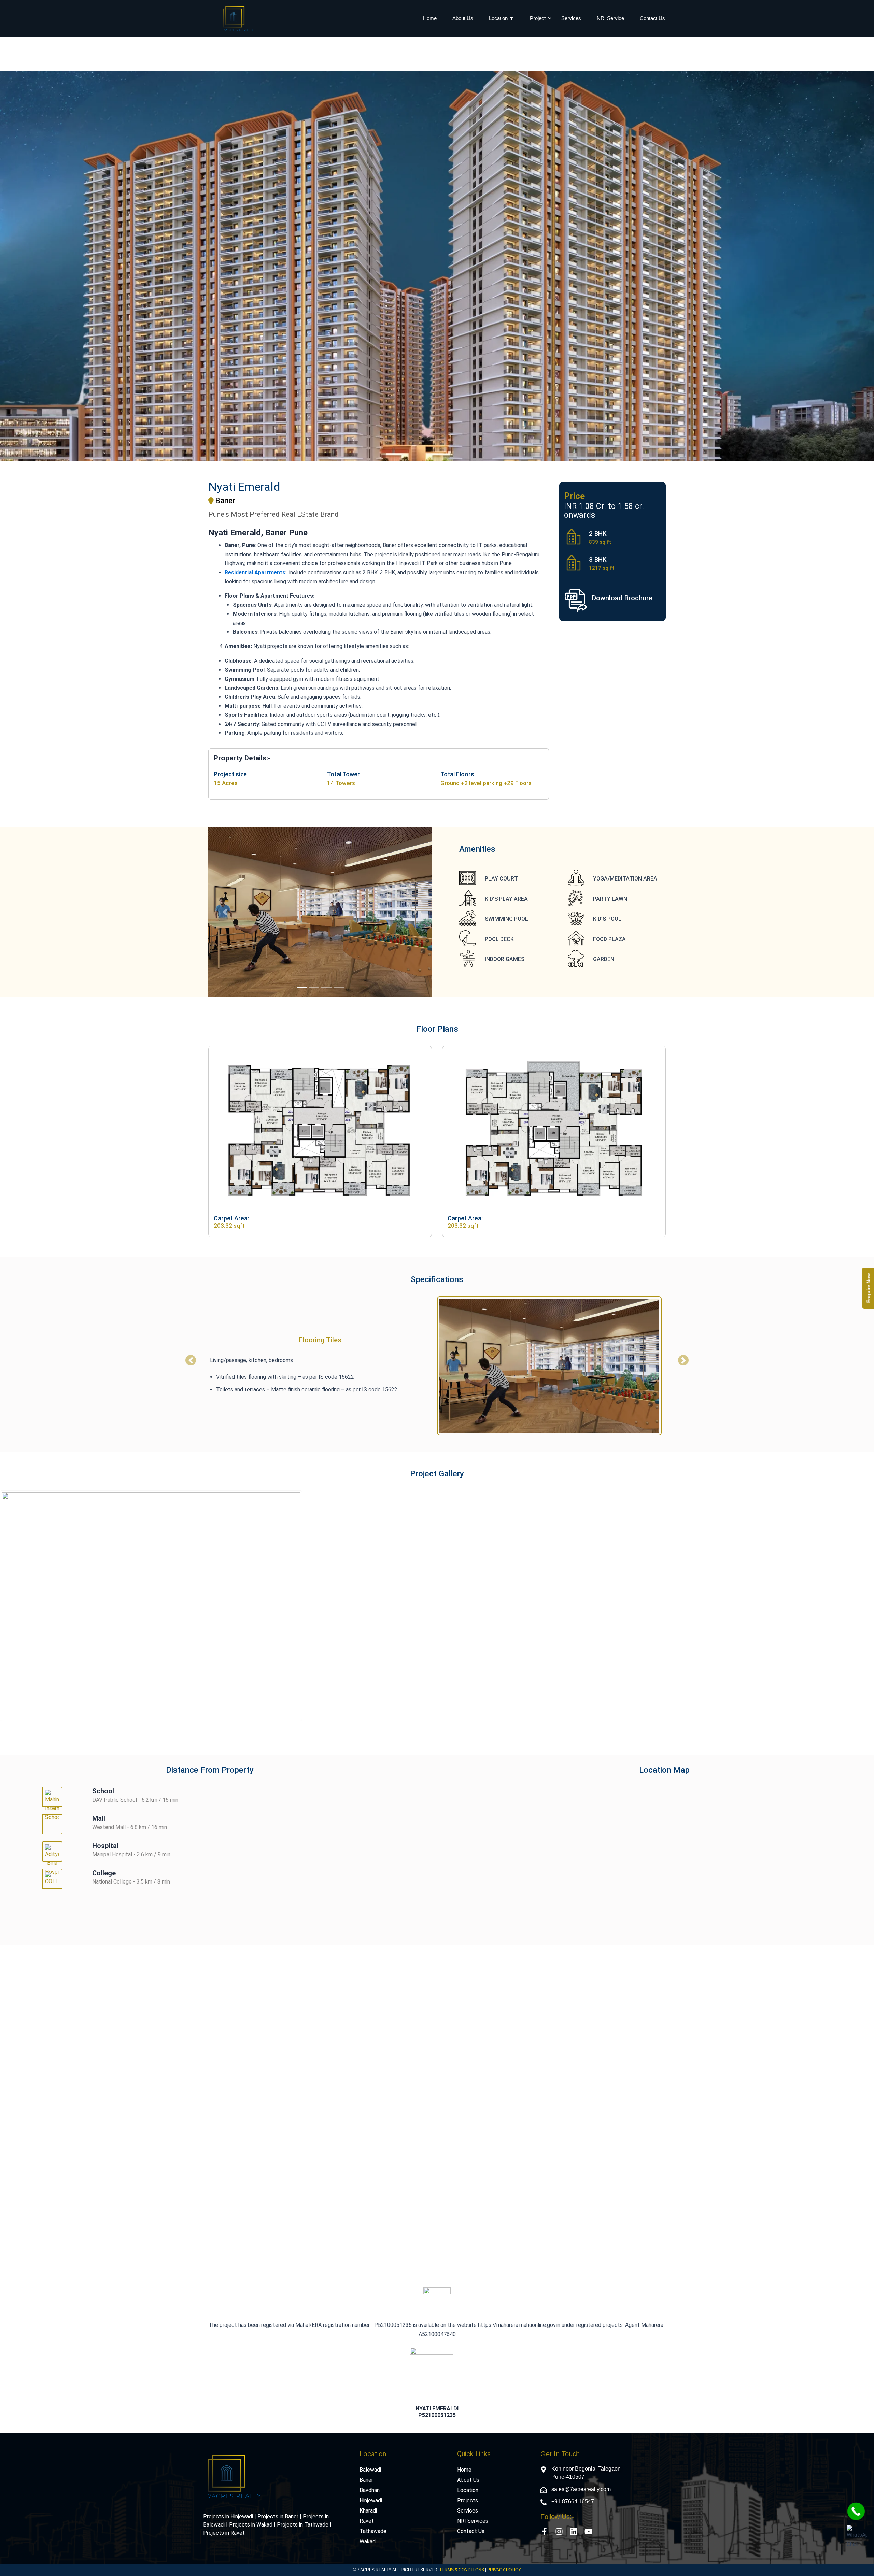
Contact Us (652, 18)
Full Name (455, 2049)
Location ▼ (502, 18)
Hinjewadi (371, 2500)
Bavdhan (370, 2490)
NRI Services (473, 2521)
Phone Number (673, 2049)
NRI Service (610, 18)
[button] (225, 912)
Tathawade (373, 2531)
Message (454, 2116)
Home (430, 18)
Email (450, 2083)
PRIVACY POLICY (504, 2570)
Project (538, 18)
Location (468, 2490)
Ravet (367, 2521)
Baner (366, 2480)
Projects (468, 2500)
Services (571, 18)
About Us (463, 18)
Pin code (664, 2083)
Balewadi (370, 2470)
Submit (649, 2183)
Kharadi (368, 2511)
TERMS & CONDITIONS (462, 2570)
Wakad (368, 2541)
